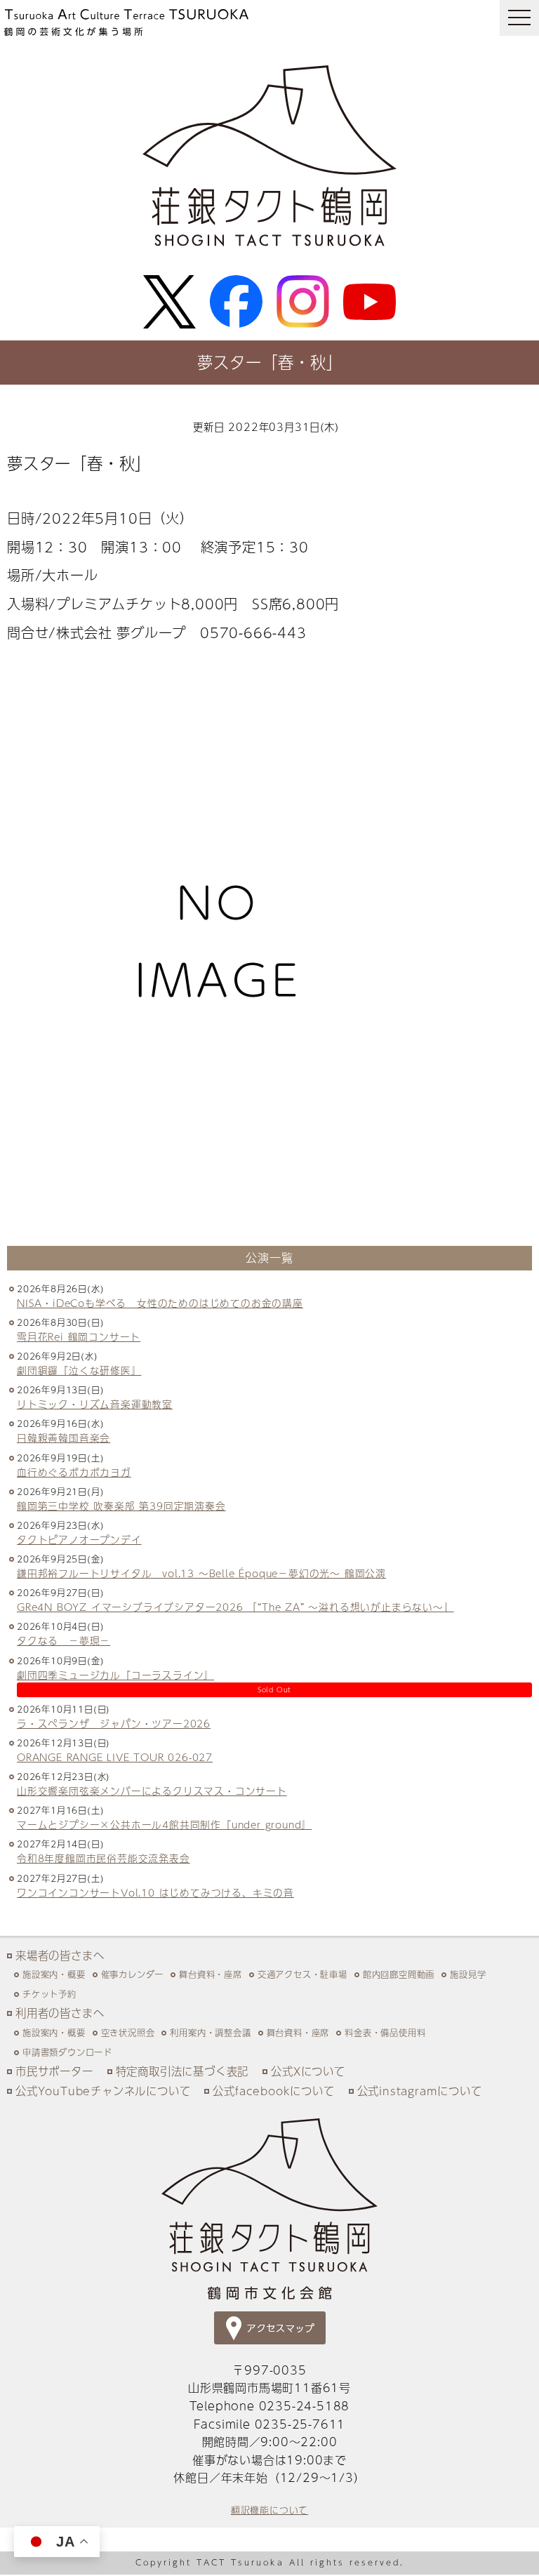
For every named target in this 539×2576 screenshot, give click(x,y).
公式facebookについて (273, 2091)
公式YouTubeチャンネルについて (103, 2091)
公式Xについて (308, 2071)
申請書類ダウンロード (67, 2052)
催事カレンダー (133, 1974)
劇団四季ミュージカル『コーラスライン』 (115, 1675)
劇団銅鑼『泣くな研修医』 (79, 1370)
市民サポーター (54, 2071)
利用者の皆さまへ (60, 2013)
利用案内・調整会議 (210, 2032)
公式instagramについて (420, 2091)
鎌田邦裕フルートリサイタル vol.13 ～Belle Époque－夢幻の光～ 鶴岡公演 (201, 1573)
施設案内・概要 (54, 1974)
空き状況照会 (128, 2032)
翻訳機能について (269, 2510)
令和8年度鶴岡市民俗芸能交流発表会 (104, 1858)
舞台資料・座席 (211, 1974)
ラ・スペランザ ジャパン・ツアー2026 (114, 1724)
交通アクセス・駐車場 (302, 1974)
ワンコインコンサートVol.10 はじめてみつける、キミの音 (155, 1893)
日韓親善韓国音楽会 (64, 1438)
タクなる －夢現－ (64, 1641)
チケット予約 (49, 1994)
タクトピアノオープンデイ (79, 1540)
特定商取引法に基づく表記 (182, 2071)
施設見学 (468, 1974)
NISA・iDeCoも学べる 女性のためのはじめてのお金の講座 (160, 1303)
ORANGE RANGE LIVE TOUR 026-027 (115, 1757)
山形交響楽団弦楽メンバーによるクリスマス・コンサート (152, 1791)
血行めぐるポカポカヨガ (74, 1472)
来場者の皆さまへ (60, 1955)
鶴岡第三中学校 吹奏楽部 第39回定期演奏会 (121, 1506)
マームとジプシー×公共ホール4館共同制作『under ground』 (164, 1825)
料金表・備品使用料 (385, 2032)
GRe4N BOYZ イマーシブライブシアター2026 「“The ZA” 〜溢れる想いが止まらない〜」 (235, 1607)
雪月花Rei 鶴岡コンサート (79, 1337)
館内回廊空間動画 (399, 1974)
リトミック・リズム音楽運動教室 (95, 1404)
